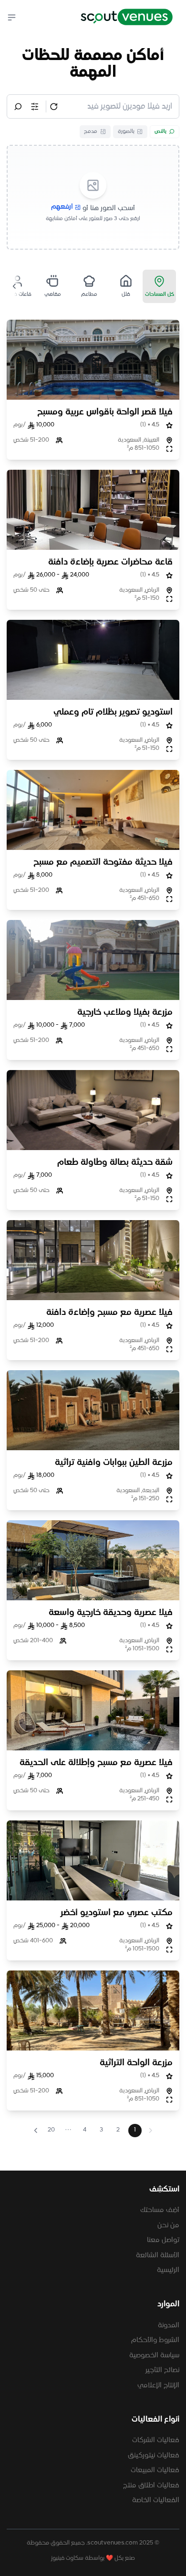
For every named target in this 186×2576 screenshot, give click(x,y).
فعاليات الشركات (156, 2440)
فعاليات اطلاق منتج (151, 2485)
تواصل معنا (163, 2240)
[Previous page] (151, 2130)
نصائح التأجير (162, 2370)
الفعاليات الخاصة (156, 2500)
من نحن (168, 2225)
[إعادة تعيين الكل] (54, 107)
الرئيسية (168, 2270)
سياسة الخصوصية (154, 2355)
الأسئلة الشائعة (158, 2255)
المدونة (169, 2325)
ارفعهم (62, 207)
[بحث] (18, 107)
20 (51, 2130)
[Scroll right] (14, 286)
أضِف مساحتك (160, 2210)
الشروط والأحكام (155, 2340)
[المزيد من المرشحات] (35, 107)
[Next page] (36, 2130)
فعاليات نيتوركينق (154, 2455)
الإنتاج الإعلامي (158, 2385)
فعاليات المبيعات (155, 2470)
